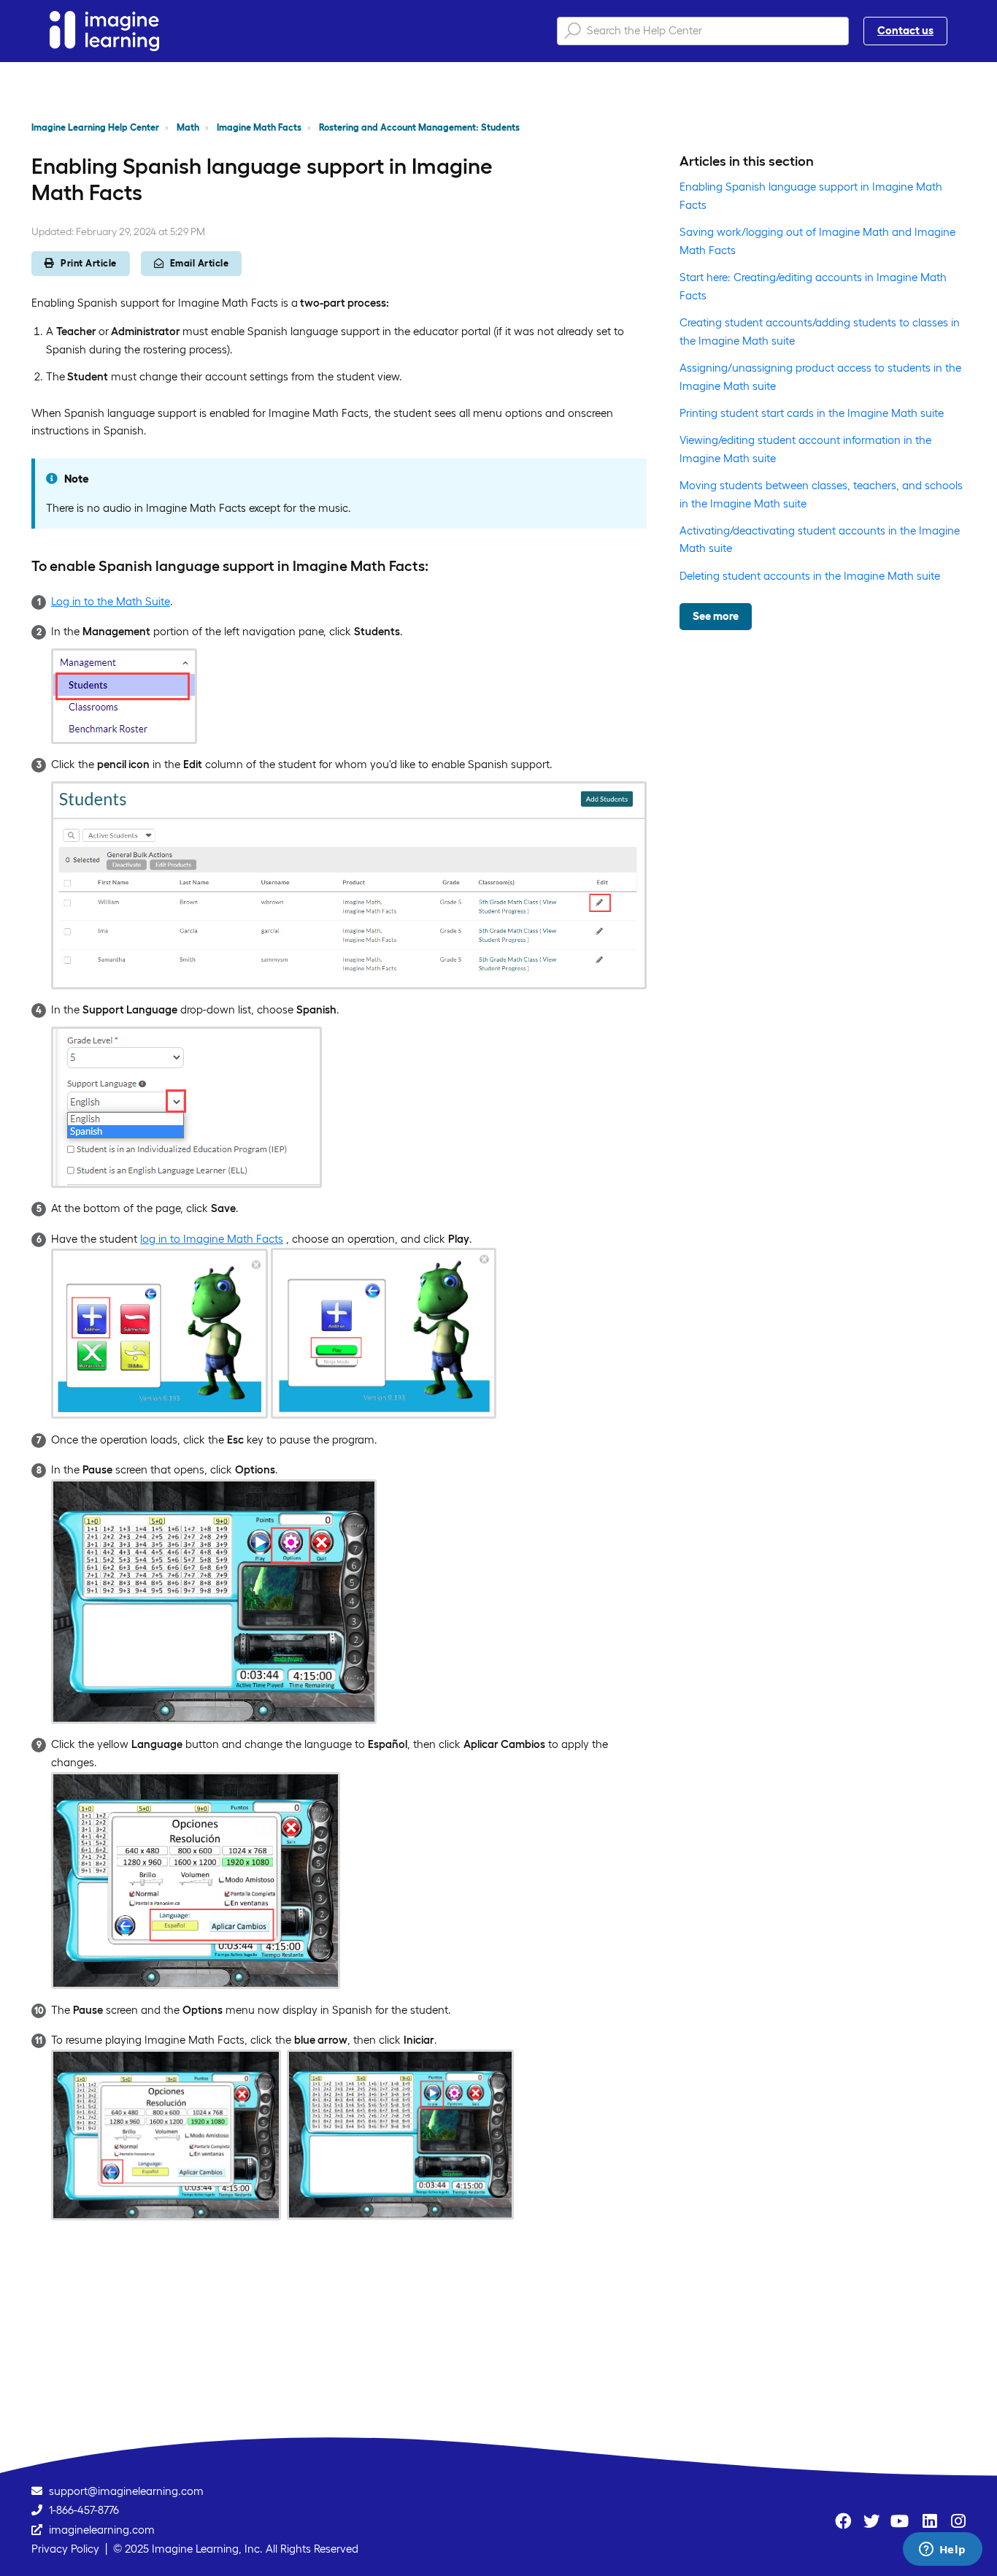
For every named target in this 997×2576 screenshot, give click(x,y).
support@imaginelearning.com (126, 2491)
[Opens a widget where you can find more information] (942, 2550)
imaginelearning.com (102, 2530)
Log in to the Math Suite (111, 601)
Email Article (200, 263)
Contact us (905, 30)
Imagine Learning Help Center (95, 127)
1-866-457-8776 (84, 2510)
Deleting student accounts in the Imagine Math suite (810, 576)
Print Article (89, 263)
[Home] (104, 31)
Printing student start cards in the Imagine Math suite (812, 413)
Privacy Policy (65, 2549)
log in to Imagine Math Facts (212, 1239)
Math (188, 127)
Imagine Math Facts (259, 127)
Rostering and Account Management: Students (419, 127)
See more (716, 616)
